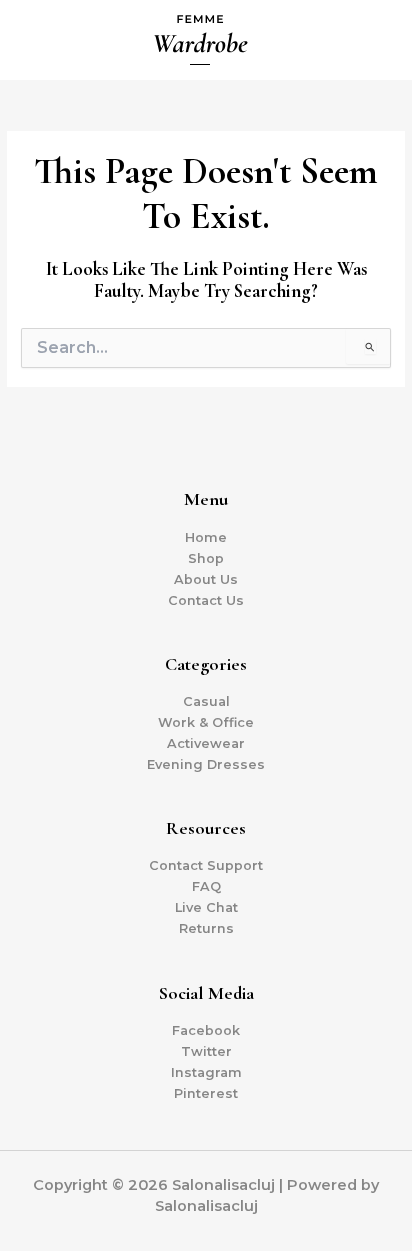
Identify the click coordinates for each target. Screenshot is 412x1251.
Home (206, 537)
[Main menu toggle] (372, 40)
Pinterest (206, 1093)
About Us (206, 579)
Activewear (206, 743)
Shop (206, 558)
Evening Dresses (206, 764)
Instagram (206, 1072)
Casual (206, 701)
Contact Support (206, 865)
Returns (206, 928)
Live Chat (206, 907)
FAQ (206, 886)
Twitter (206, 1051)
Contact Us (206, 600)
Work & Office (206, 722)
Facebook (206, 1030)
